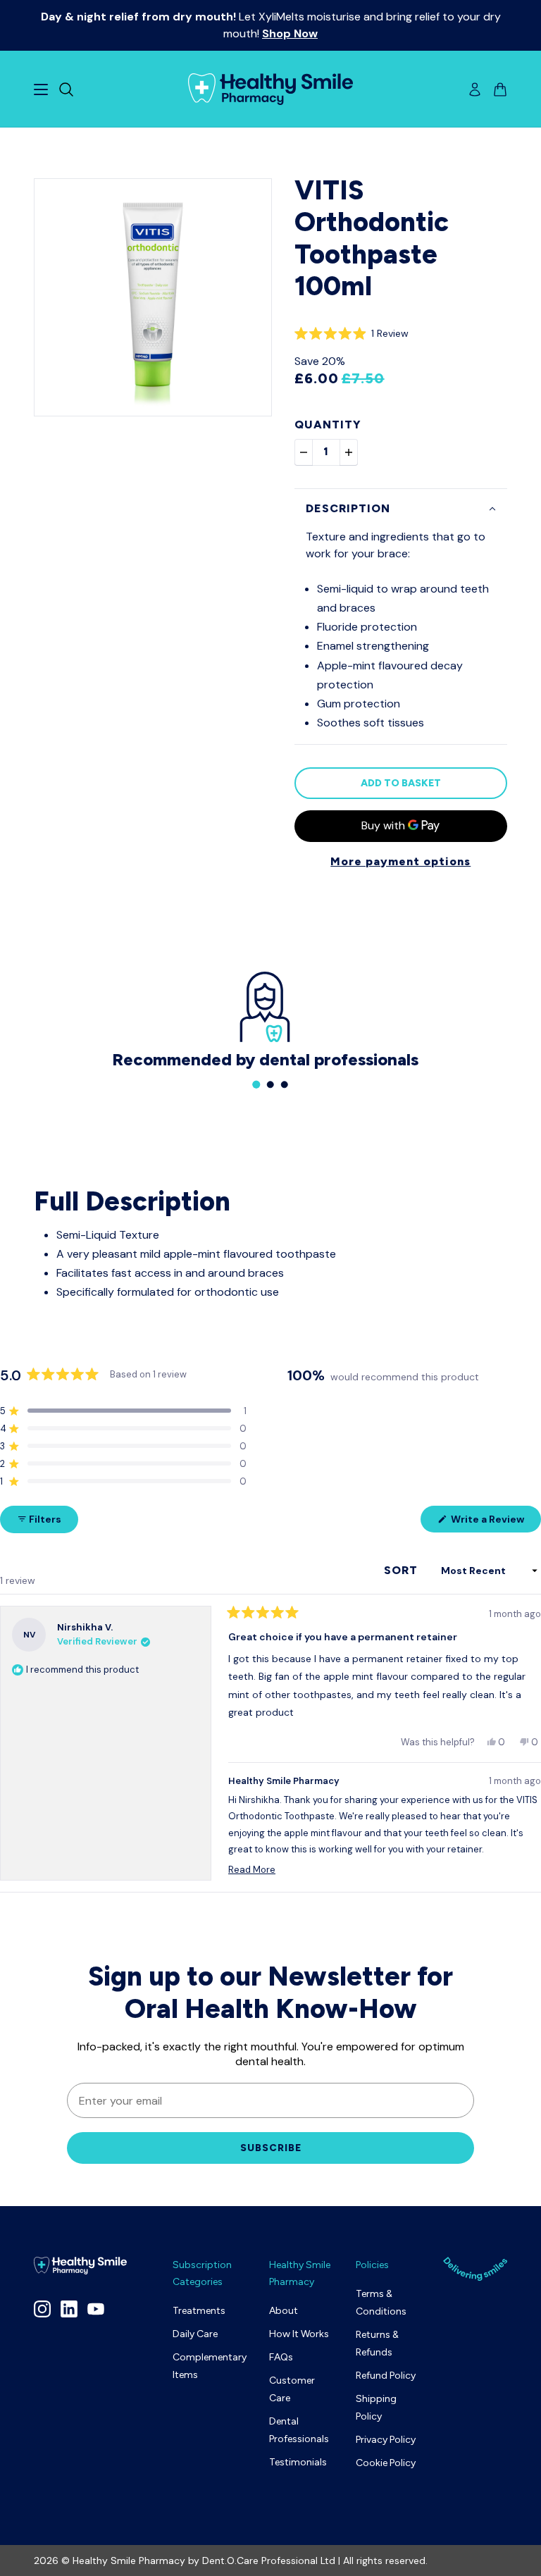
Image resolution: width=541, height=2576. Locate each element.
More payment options (400, 861)
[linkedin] (69, 2309)
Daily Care (195, 2334)
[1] (270, 1084)
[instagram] (42, 2309)
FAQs (281, 2357)
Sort (403, 1570)
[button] (352, 333)
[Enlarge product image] (153, 297)
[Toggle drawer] (41, 89)
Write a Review (495, 1522)
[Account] (475, 89)
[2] (285, 1084)
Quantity (328, 425)
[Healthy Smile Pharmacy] (270, 89)
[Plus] (349, 452)
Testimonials (298, 2462)
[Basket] (500, 89)
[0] (256, 1084)
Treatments (199, 2311)
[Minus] (304, 452)
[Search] (66, 89)
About (284, 2311)
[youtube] (96, 2309)
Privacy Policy (386, 2440)
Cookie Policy (386, 2463)
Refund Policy (386, 2376)
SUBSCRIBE (271, 2148)
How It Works (299, 2334)
